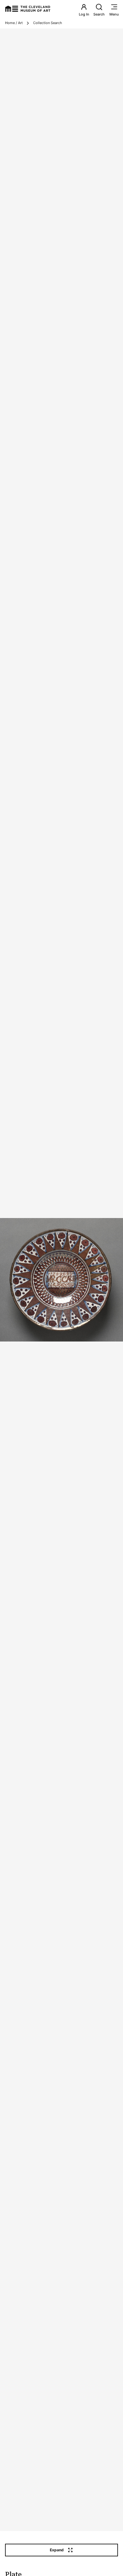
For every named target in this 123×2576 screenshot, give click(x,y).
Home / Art (14, 23)
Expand (57, 2550)
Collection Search (48, 23)
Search (99, 14)
